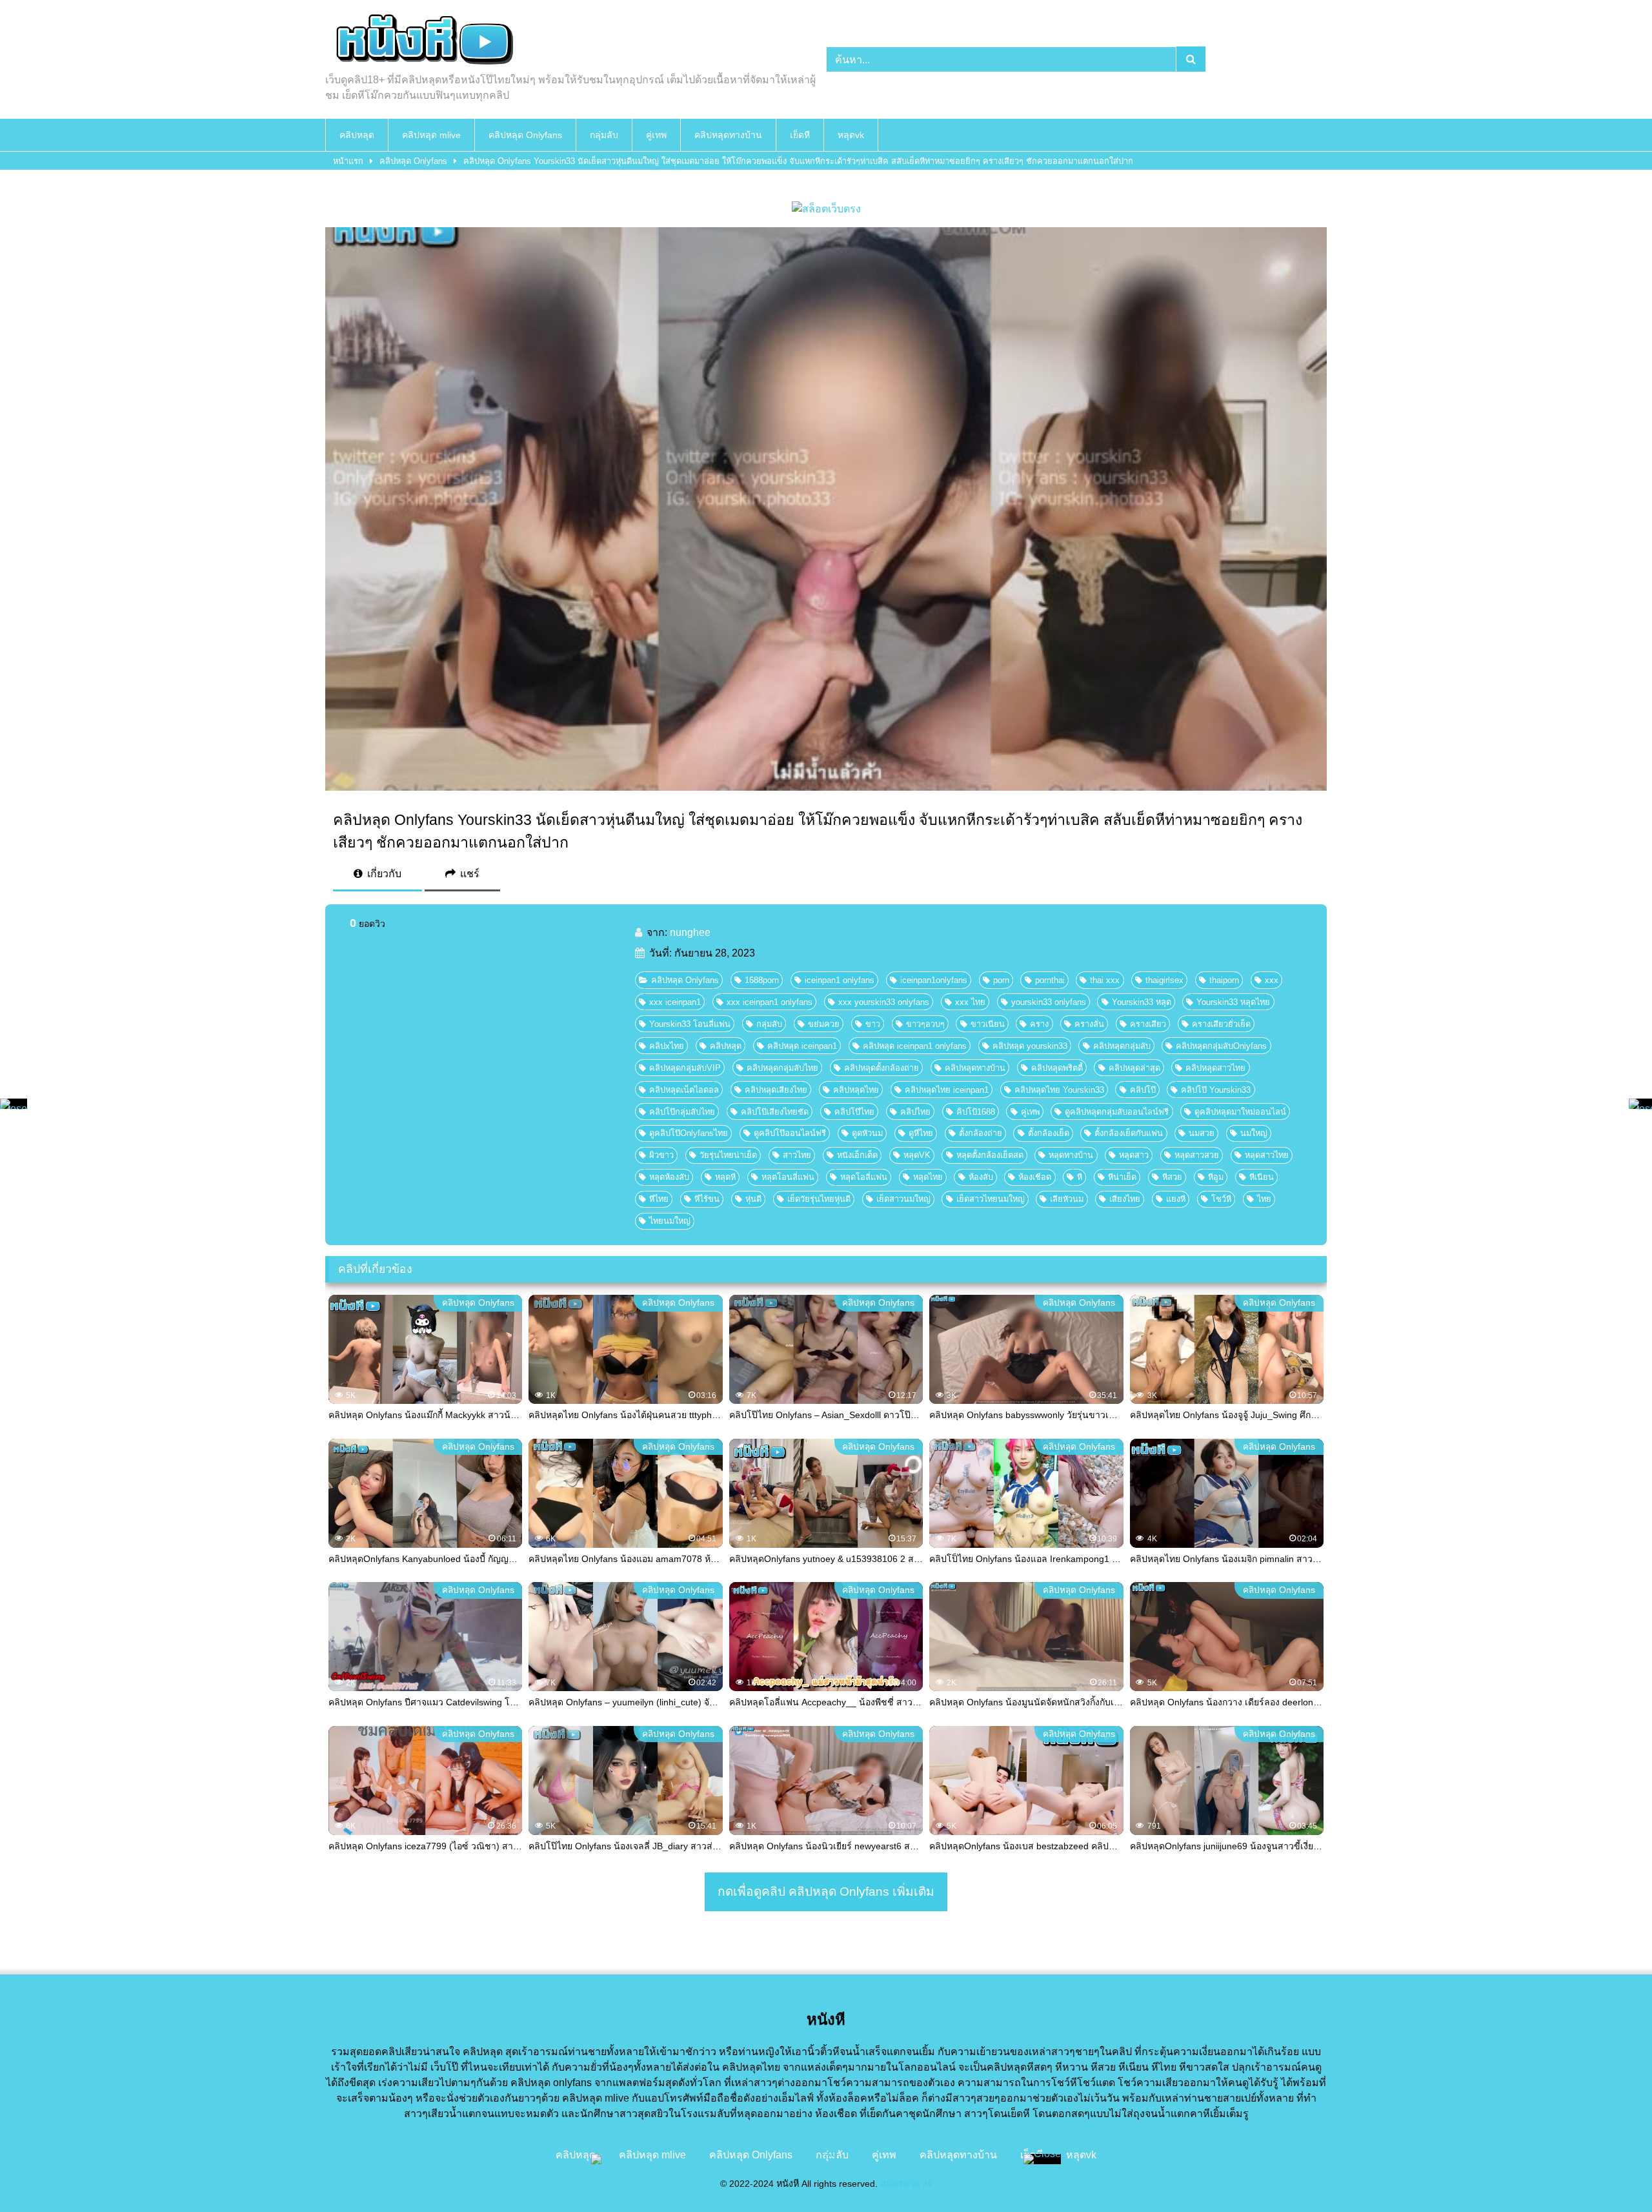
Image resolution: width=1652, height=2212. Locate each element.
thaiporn (1224, 980)
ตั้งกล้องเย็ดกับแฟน (1129, 1133)
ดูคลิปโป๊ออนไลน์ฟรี (790, 1133)
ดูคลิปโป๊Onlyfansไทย (689, 1133)
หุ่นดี (753, 1199)
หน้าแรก (348, 161)
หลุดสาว (1134, 1155)
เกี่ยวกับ (383, 874)
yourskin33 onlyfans (1049, 1002)
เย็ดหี (800, 135)
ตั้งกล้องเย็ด (1049, 1133)
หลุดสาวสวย (1197, 1155)
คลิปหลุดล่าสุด (1134, 1068)
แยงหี (1176, 1199)
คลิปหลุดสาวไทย (1215, 1068)
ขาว (873, 1024)
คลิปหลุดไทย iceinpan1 (947, 1090)
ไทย (1264, 1199)
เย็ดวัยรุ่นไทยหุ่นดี (819, 1199)
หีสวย (1172, 1177)
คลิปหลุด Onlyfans (525, 135)
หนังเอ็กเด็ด (857, 1155)
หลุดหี (725, 1177)
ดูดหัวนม (867, 1133)
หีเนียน (1262, 1177)
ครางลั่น (1089, 1024)
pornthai (1050, 980)
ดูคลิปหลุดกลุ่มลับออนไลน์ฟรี (1117, 1112)
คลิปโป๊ (1143, 1090)
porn (1001, 980)
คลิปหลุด (357, 135)
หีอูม (1216, 1177)
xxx (1272, 980)
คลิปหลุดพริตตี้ (1057, 1068)
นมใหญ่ (1254, 1133)
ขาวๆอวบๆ (925, 1024)
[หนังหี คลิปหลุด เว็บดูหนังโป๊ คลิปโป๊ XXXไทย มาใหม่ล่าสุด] (422, 41)
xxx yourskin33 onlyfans (884, 1002)
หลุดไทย (928, 1177)
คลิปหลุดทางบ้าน (728, 135)
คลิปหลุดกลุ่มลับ (1122, 1046)
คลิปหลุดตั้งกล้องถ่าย (881, 1068)
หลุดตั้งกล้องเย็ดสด (990, 1155)
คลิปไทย (915, 1112)
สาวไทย (797, 1155)
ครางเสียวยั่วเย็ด (1221, 1024)
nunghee (690, 932)
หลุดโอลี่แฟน (864, 1177)
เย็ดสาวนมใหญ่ (903, 1199)
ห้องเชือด (1035, 1177)
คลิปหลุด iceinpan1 (802, 1046)
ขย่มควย (824, 1024)
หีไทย (659, 1199)
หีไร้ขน (707, 1199)
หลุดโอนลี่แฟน (788, 1177)
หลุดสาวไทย (1267, 1155)
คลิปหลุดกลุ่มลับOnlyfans (1221, 1046)
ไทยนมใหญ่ (670, 1221)
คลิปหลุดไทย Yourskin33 (1059, 1090)
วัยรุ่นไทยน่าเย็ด (728, 1155)
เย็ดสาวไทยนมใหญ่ (991, 1199)
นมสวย (1202, 1133)
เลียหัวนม (1067, 1199)
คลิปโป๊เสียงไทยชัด (775, 1112)
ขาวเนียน (988, 1024)
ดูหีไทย (921, 1133)
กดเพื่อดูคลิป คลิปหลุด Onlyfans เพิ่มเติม (826, 1892)
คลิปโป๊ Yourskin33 (1216, 1090)
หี (1080, 1177)
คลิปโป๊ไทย (854, 1112)
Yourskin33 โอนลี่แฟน (690, 1024)
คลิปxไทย (667, 1046)
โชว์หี (1221, 1199)
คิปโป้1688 (976, 1112)
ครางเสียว (1148, 1024)
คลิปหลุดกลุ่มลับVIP (685, 1068)
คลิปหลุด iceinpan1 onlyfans (915, 1046)
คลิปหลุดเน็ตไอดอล (684, 1090)
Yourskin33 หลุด (1142, 1002)
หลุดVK (917, 1155)
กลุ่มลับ (604, 135)
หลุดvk (851, 135)
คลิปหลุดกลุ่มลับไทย (782, 1068)
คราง (1039, 1024)
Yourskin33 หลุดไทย (1233, 1002)
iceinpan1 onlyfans (840, 980)
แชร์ (468, 874)
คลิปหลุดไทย (856, 1090)
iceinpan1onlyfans (934, 980)
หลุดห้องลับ (669, 1177)
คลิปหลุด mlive (431, 135)
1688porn (762, 980)
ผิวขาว (661, 1155)
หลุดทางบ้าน (1071, 1155)
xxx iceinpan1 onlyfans (770, 1002)
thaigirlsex (1164, 980)
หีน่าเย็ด (1122, 1177)
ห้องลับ (981, 1177)
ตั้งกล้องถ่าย (981, 1133)
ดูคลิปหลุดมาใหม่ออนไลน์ (1240, 1112)
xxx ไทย (970, 1002)
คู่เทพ (656, 135)
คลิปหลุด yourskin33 (1030, 1046)
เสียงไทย (1125, 1199)
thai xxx (1105, 980)
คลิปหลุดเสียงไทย (776, 1090)
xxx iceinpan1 (675, 1002)
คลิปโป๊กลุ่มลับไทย (682, 1112)
